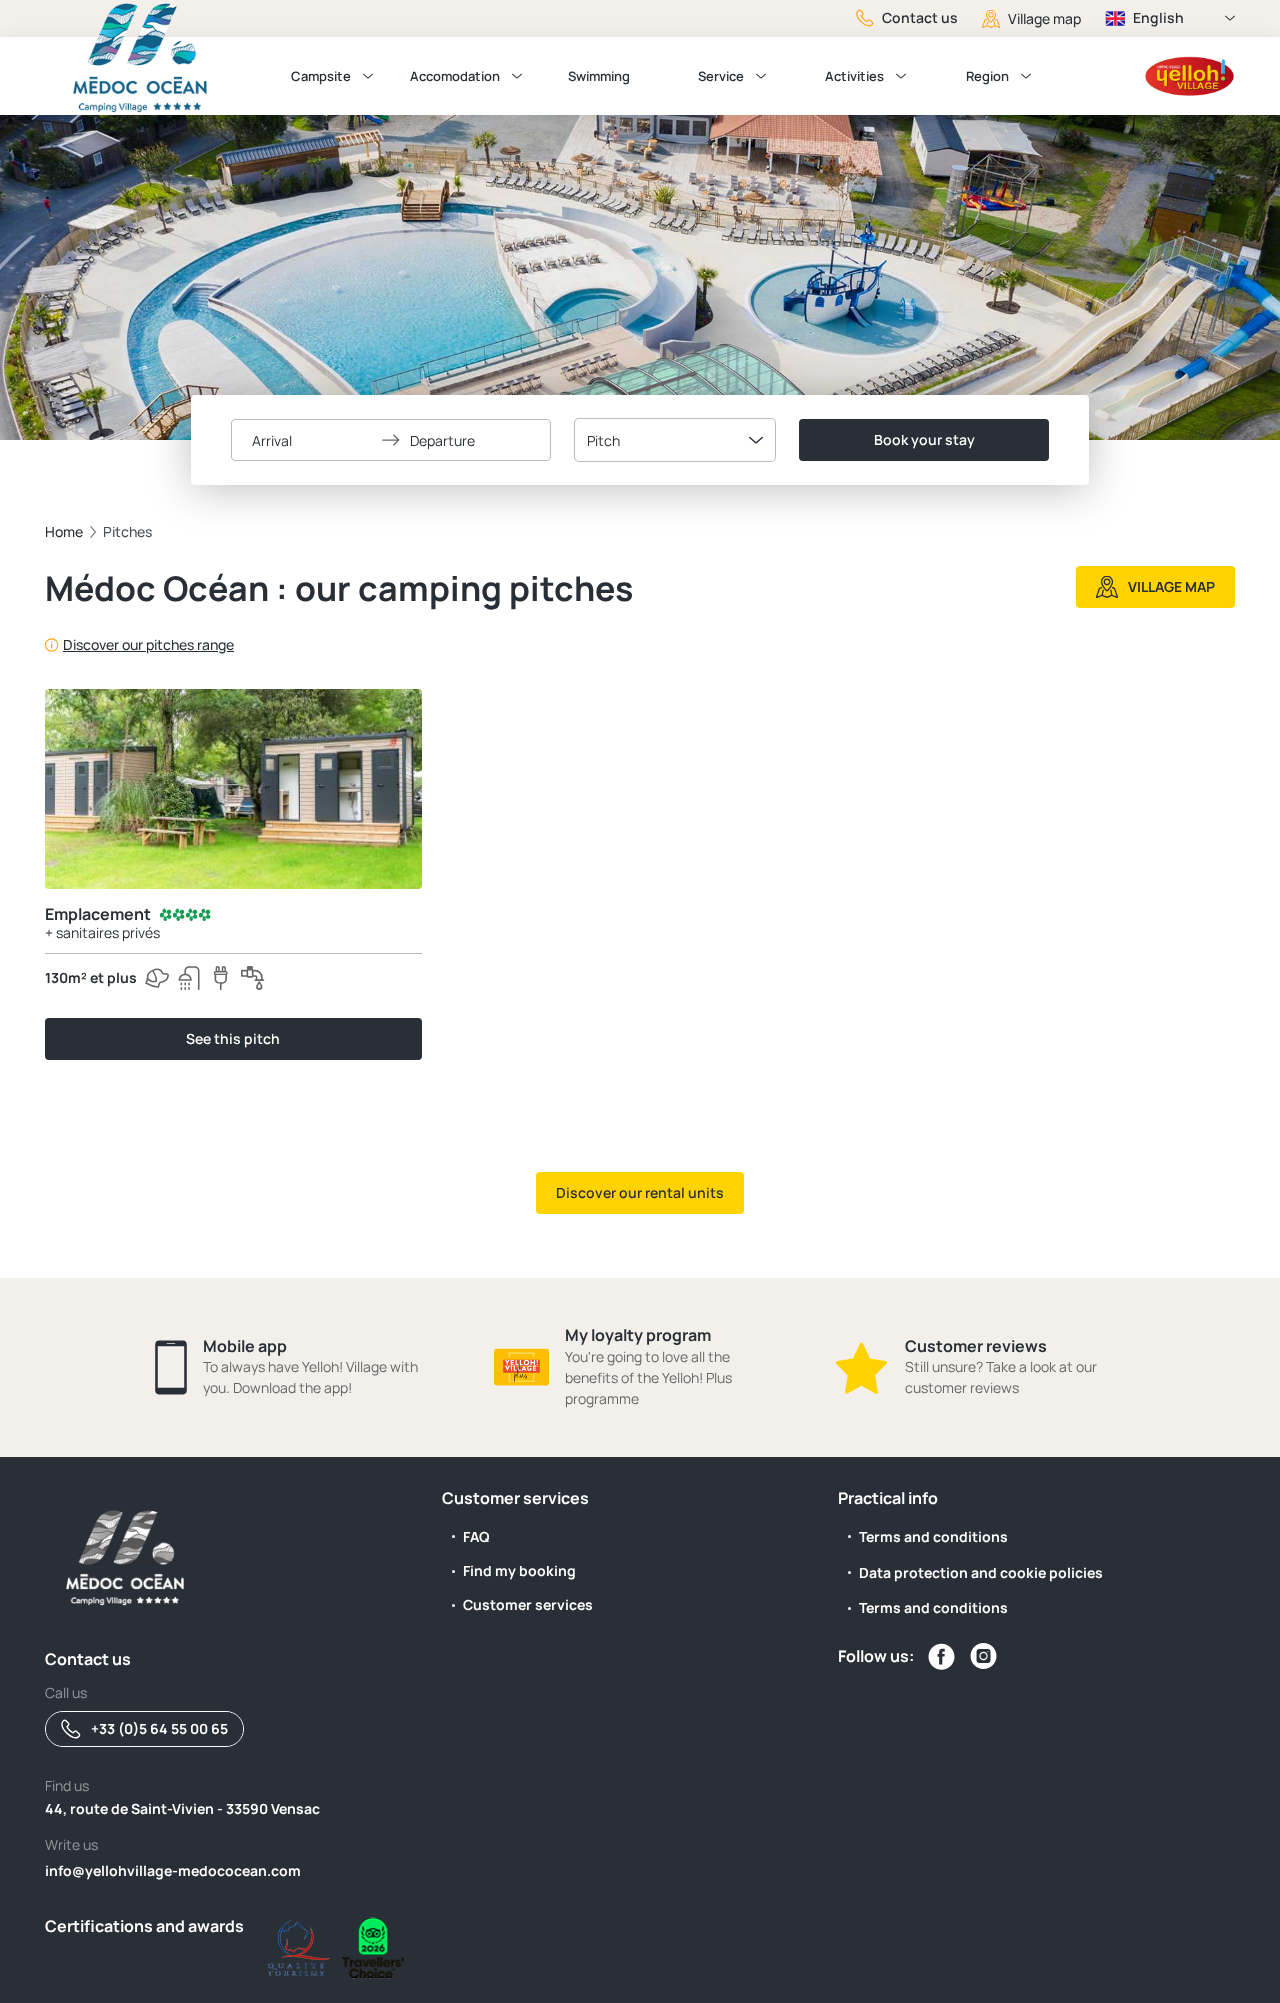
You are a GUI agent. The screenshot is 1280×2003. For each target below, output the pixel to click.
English (1158, 17)
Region (987, 76)
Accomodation (455, 76)
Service (721, 76)
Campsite (321, 76)
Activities (854, 76)
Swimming (599, 76)
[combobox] (675, 440)
